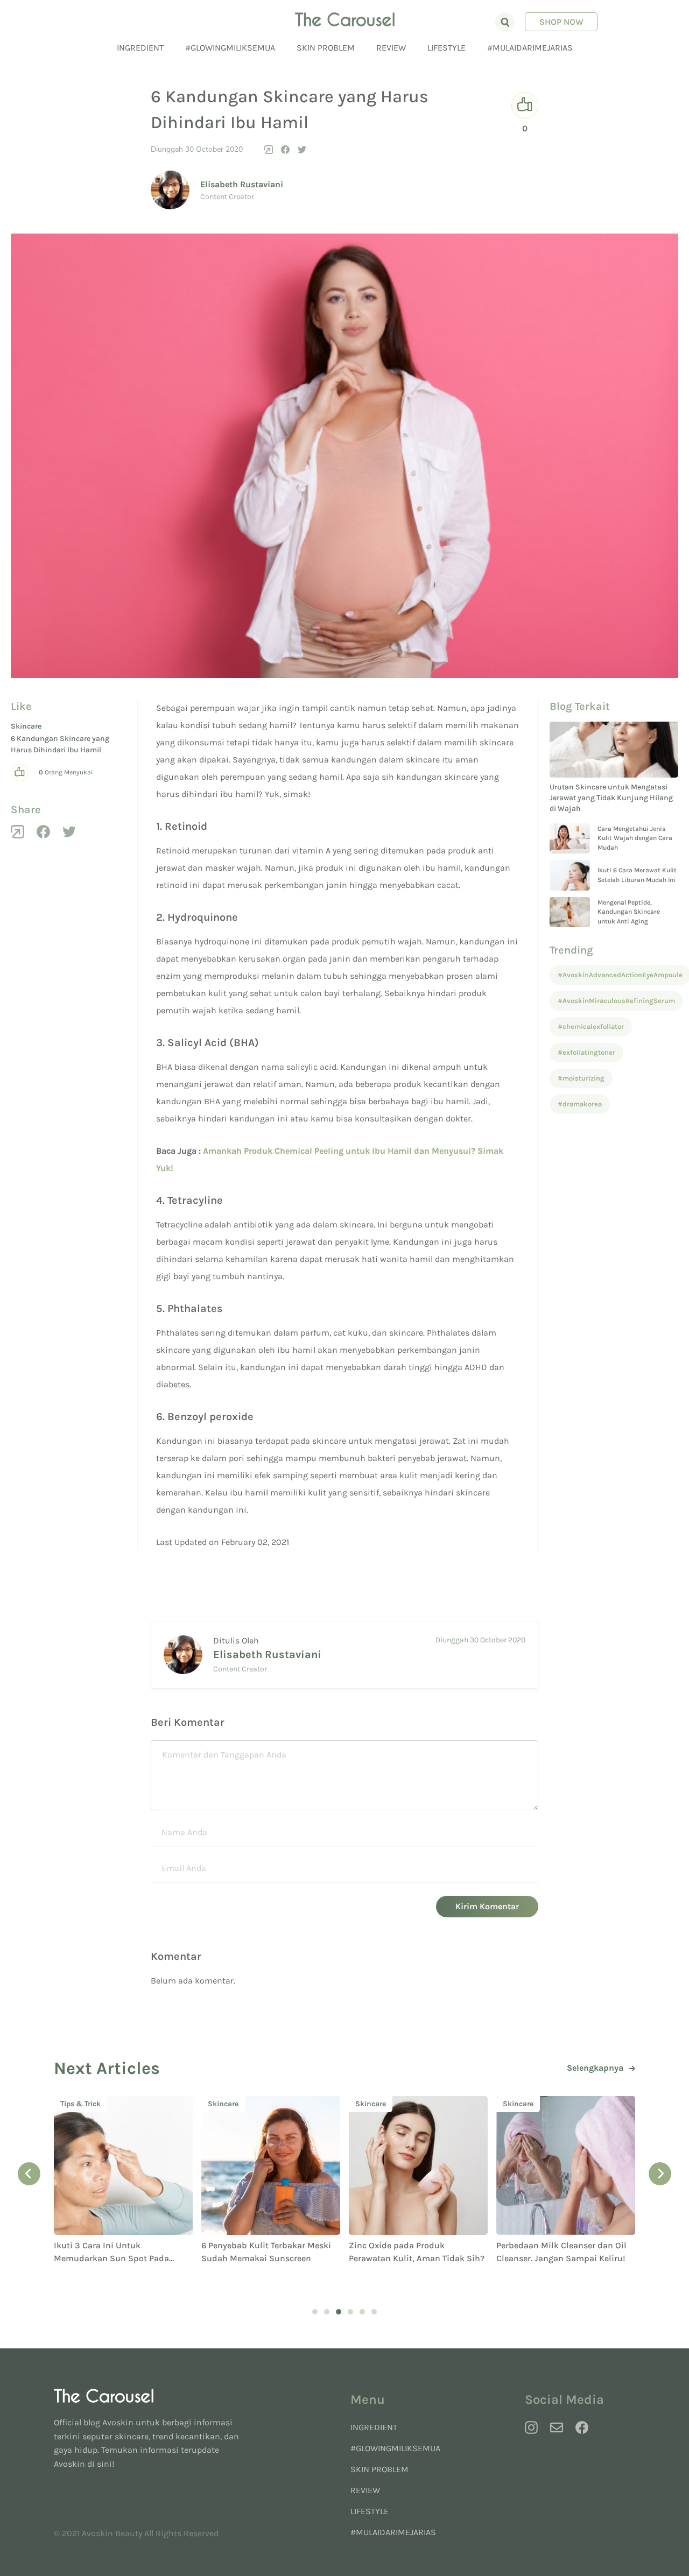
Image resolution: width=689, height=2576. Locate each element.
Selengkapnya (595, 2068)
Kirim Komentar (487, 1906)
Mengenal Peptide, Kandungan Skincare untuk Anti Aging (629, 912)
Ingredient (140, 48)
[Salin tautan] (269, 150)
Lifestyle (447, 48)
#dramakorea (580, 1104)
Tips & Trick (80, 2104)
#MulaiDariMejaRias (530, 48)
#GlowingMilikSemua (230, 48)
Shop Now (561, 22)
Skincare (26, 726)
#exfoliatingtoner (586, 1052)
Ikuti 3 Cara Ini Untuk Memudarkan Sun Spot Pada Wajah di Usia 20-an (111, 2258)
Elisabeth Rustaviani (242, 184)
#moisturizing (581, 1078)
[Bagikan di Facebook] (285, 150)
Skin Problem (326, 48)
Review (391, 48)
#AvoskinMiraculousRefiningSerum (616, 1001)
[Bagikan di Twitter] (302, 150)
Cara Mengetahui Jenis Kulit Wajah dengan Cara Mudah (635, 838)
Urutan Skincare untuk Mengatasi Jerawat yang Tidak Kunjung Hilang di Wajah (611, 798)
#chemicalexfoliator (591, 1026)
